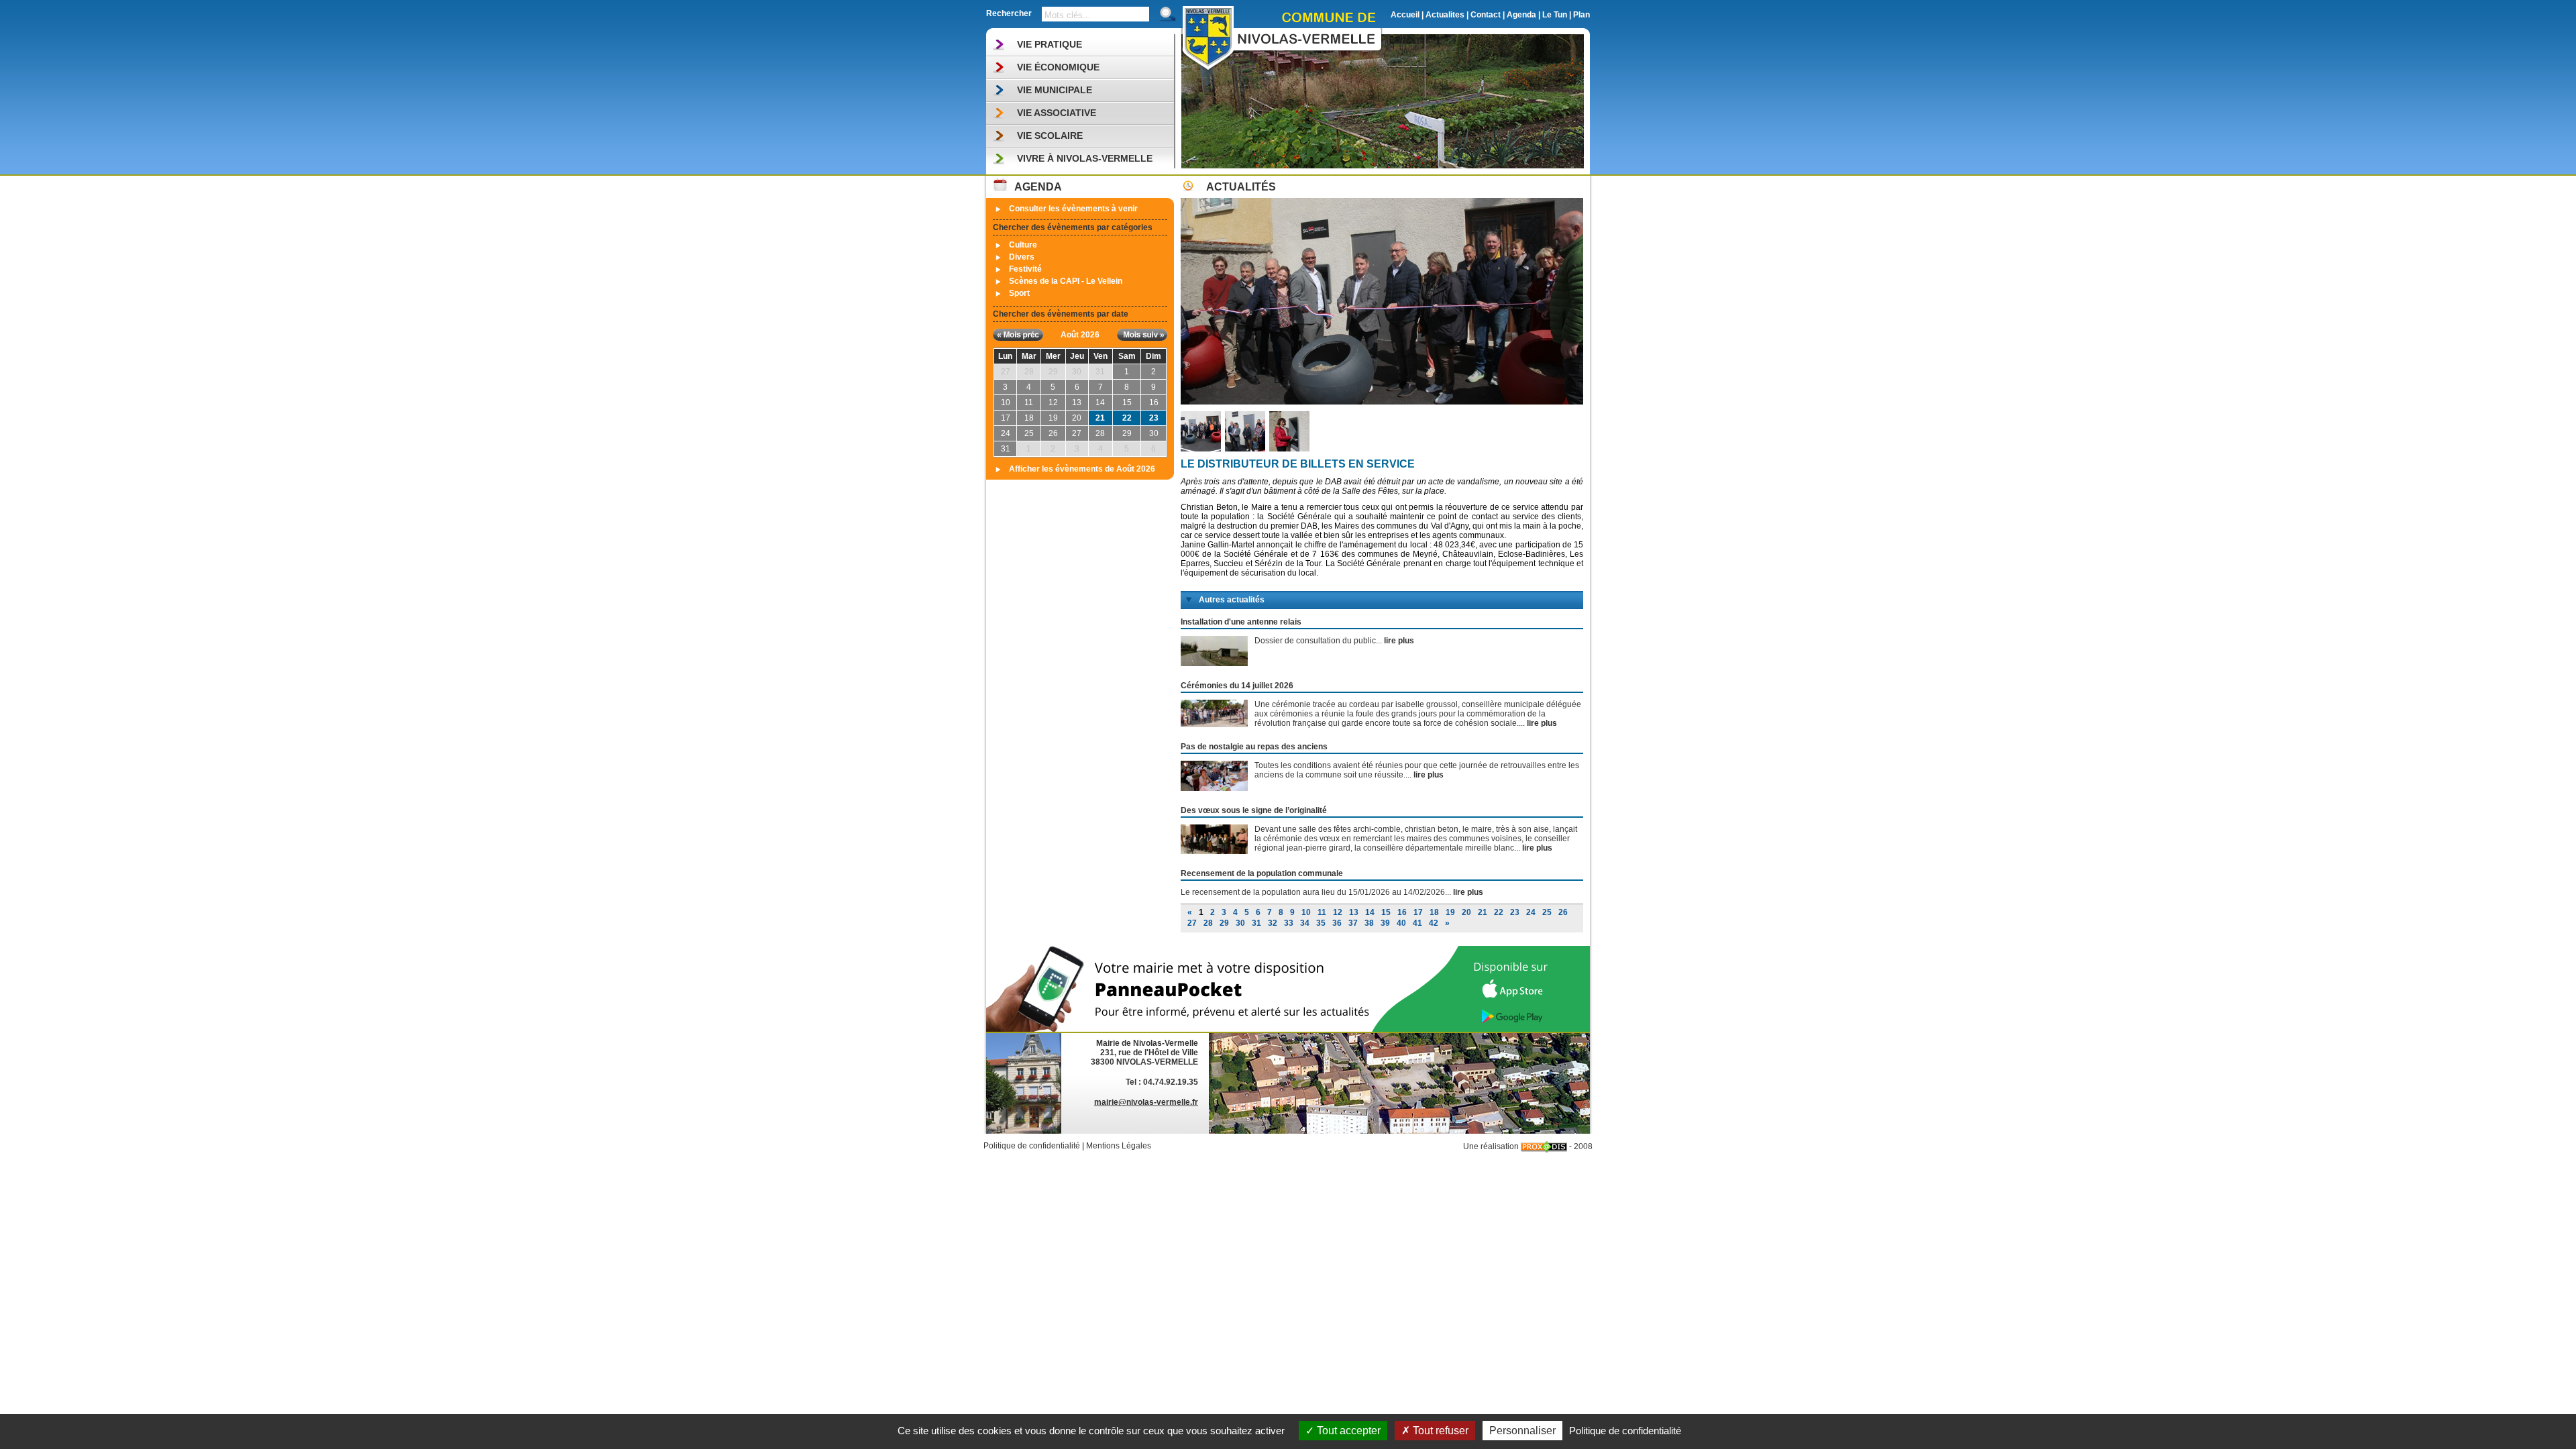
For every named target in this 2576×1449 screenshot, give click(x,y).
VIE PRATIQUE (1050, 44)
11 (1322, 912)
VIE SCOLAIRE (1050, 136)
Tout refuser (1439, 1431)
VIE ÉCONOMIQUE (1058, 67)
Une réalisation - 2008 (1528, 1146)
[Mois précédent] (1018, 335)
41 (1417, 923)
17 (1418, 912)
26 (1563, 912)
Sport (1019, 293)
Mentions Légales (1119, 1146)
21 (1100, 418)
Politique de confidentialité (1032, 1146)
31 (1256, 923)
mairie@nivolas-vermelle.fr (1146, 1102)
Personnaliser (1522, 1431)
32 (1273, 923)
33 (1289, 923)
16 (1402, 912)
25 (1547, 912)
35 (1321, 923)
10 (1306, 912)
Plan (1581, 15)
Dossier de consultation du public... (1334, 641)
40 (1401, 923)
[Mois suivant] (1142, 335)
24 (1531, 912)
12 (1338, 912)
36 (1337, 923)
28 (1208, 923)
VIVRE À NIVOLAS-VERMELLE (1085, 158)
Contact (1486, 15)
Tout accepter (1347, 1431)
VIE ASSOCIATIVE (1057, 113)
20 (1466, 912)
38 (1369, 923)
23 (1154, 418)
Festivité (1025, 269)
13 (1354, 912)
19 (1450, 912)
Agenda (1521, 15)
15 (1386, 912)
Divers (1022, 257)
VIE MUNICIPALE (1055, 90)
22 (1127, 418)
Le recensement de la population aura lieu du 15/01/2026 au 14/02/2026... (1332, 892)
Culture (1023, 245)
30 (1240, 923)
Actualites (1445, 15)
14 (1370, 912)
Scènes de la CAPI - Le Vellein (1066, 281)
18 (1434, 912)
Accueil (1405, 15)
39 (1385, 923)
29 (1224, 923)
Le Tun (1555, 15)
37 (1353, 923)
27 (1192, 923)
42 (1434, 923)
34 (1305, 923)
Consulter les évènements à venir (1073, 209)
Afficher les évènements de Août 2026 (1082, 469)
